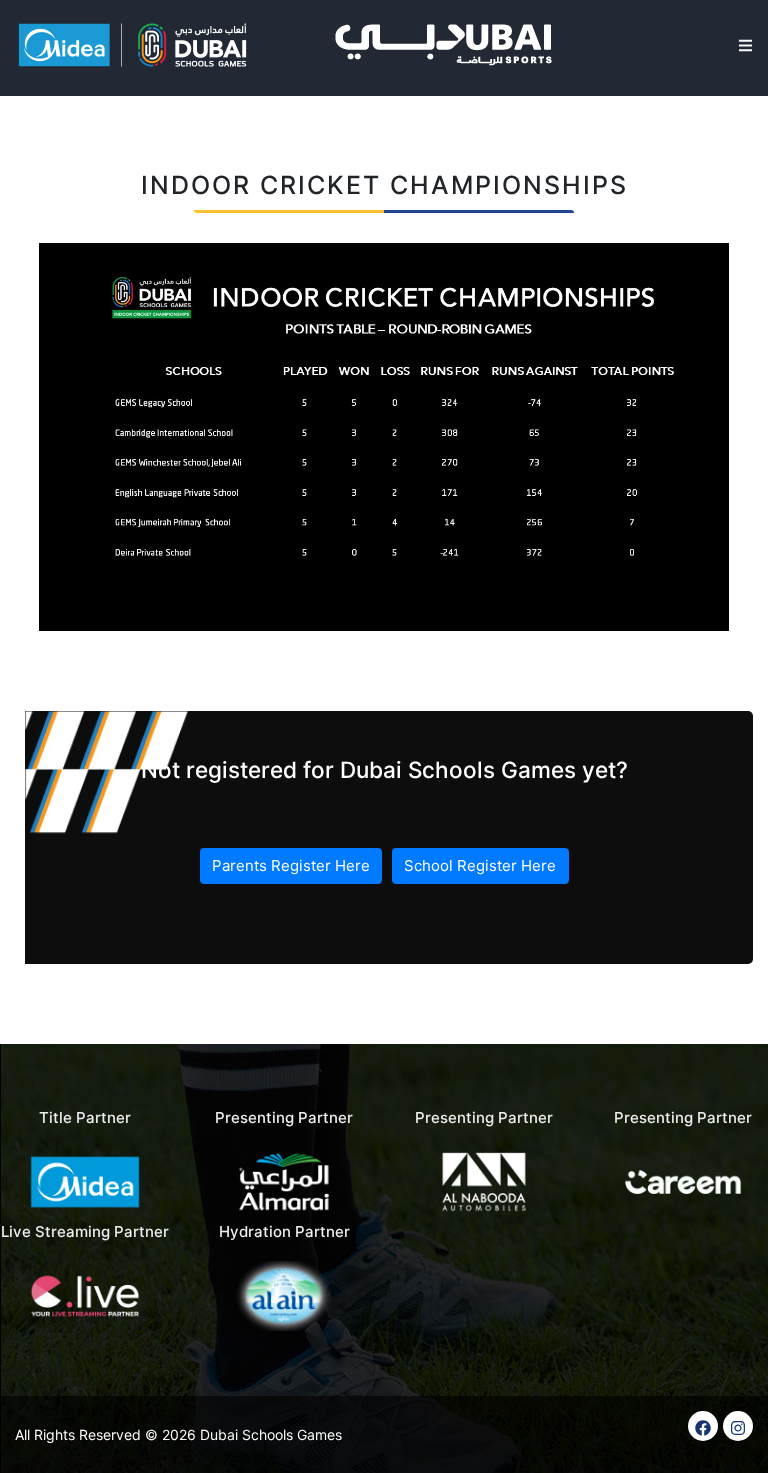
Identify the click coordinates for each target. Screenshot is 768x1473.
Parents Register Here (291, 865)
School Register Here (480, 865)
